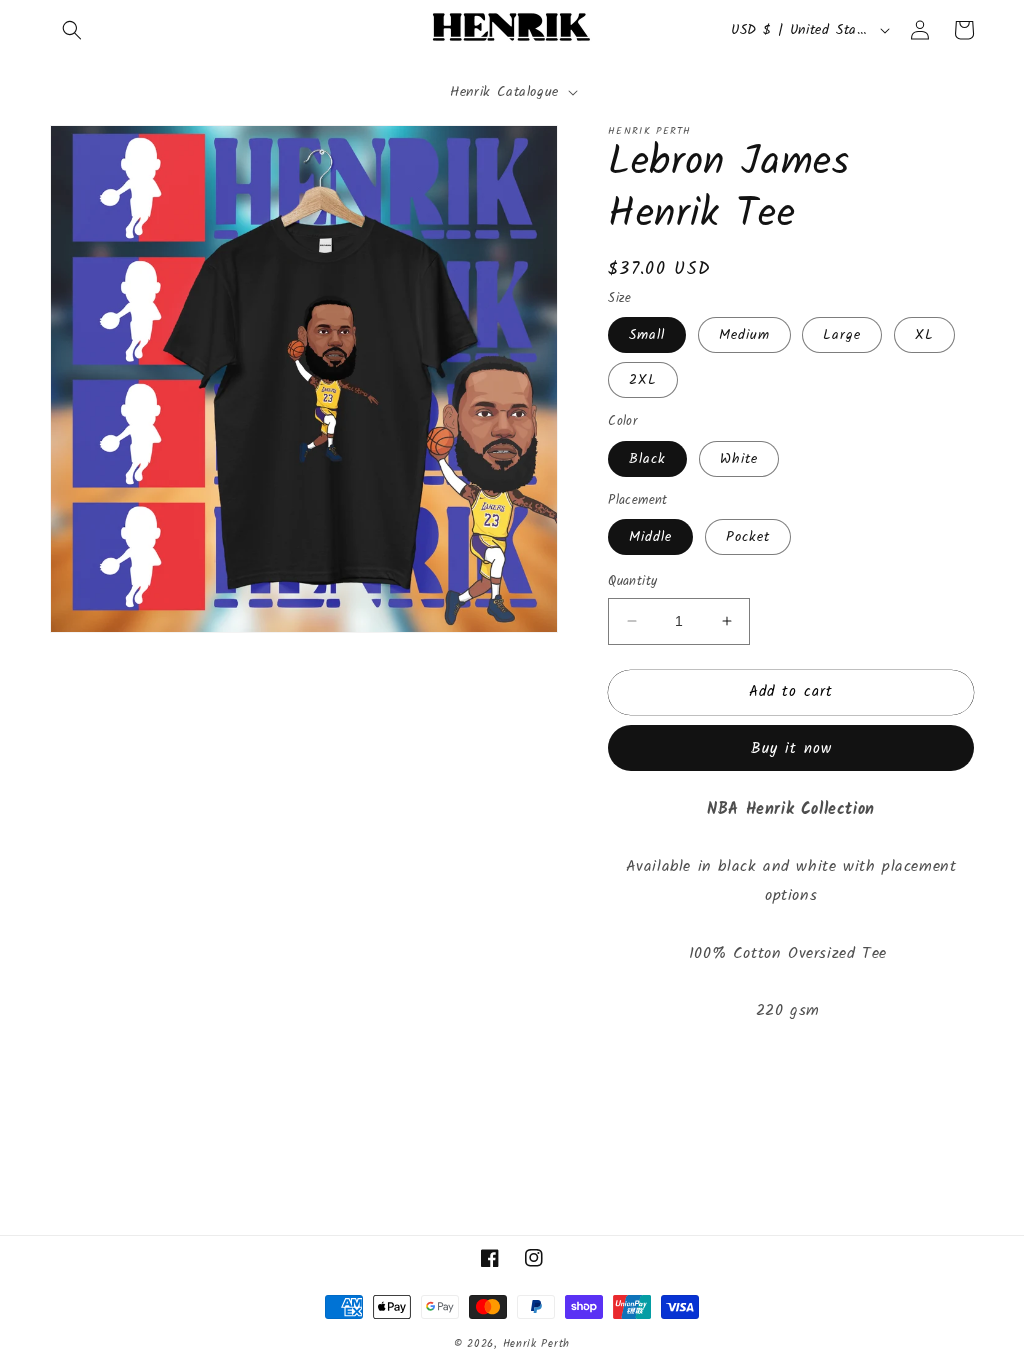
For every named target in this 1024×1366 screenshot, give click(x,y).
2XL (643, 380)
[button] (72, 30)
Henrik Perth (536, 1344)
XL (924, 335)
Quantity (632, 582)
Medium (744, 335)
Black (647, 459)
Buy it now (791, 749)
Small (647, 335)
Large (842, 335)
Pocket (748, 537)
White (739, 459)
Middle (650, 537)
